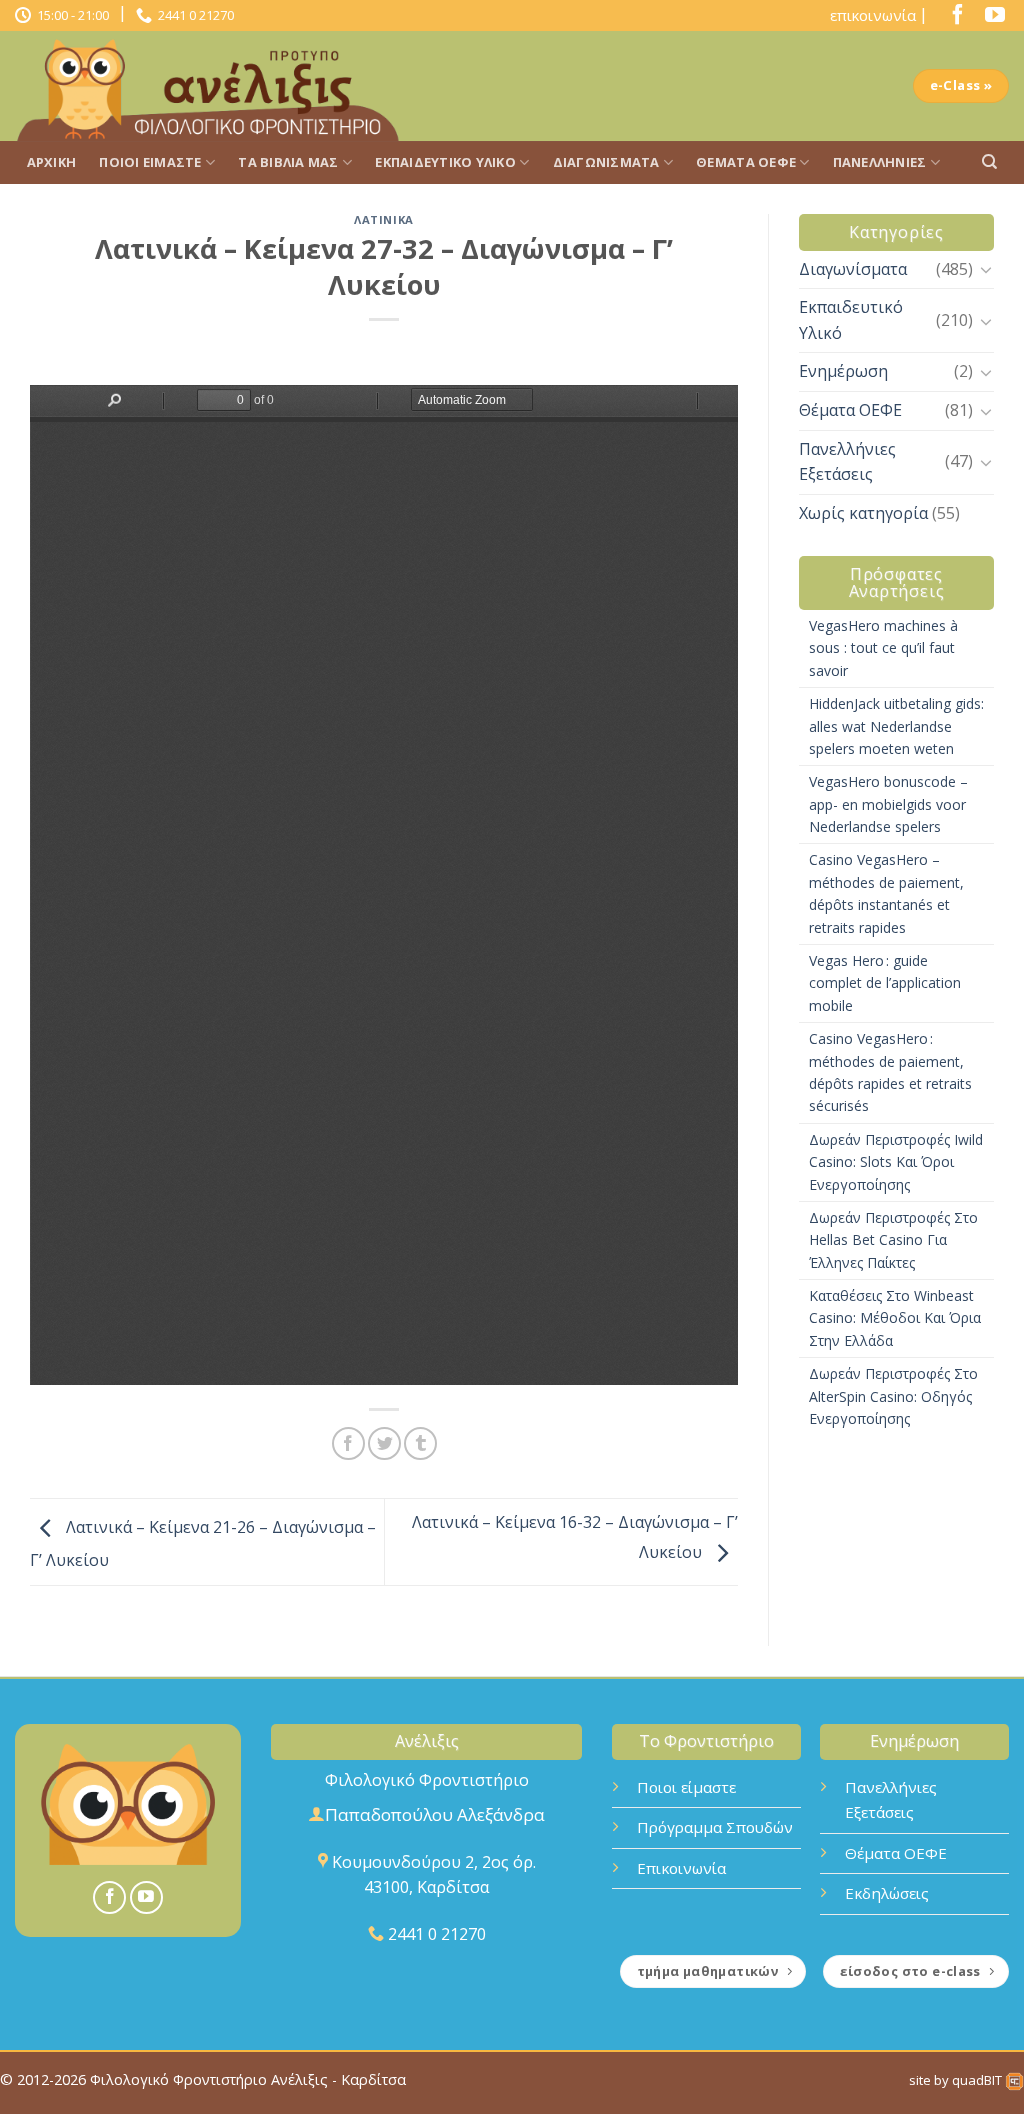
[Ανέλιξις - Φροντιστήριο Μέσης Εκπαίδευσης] (215, 86)
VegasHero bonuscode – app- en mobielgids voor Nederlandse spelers (888, 804)
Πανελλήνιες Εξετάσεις (847, 462)
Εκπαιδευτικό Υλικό (445, 162)
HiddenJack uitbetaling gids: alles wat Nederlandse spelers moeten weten (896, 726)
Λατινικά (383, 219)
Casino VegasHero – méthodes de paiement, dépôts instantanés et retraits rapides (886, 893)
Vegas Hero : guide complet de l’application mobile (885, 983)
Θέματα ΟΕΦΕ (746, 162)
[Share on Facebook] (348, 1443)
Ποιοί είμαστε (150, 162)
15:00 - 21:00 (70, 15)
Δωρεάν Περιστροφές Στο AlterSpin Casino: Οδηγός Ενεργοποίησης (893, 1396)
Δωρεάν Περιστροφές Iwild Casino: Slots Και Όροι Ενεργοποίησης (896, 1162)
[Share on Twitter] (384, 1443)
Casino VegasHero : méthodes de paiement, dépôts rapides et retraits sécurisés (890, 1072)
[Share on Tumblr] (420, 1443)
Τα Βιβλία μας (288, 162)
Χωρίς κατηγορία (863, 513)
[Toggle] (986, 269)
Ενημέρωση (843, 371)
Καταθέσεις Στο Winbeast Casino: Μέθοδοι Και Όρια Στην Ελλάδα (895, 1318)
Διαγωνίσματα (606, 162)
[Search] (989, 162)
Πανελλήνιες (880, 162)
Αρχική (52, 162)
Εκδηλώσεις (887, 1893)
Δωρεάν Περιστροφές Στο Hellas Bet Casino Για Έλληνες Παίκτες (893, 1240)
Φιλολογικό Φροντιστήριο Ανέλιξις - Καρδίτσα (248, 2079)
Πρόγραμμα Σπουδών (715, 1827)
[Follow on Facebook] (953, 19)
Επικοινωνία (681, 1868)
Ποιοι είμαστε (686, 1787)
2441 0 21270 (193, 15)
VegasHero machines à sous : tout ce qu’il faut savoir (883, 648)
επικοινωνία (873, 15)
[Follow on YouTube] (990, 19)
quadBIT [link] (978, 2080)
